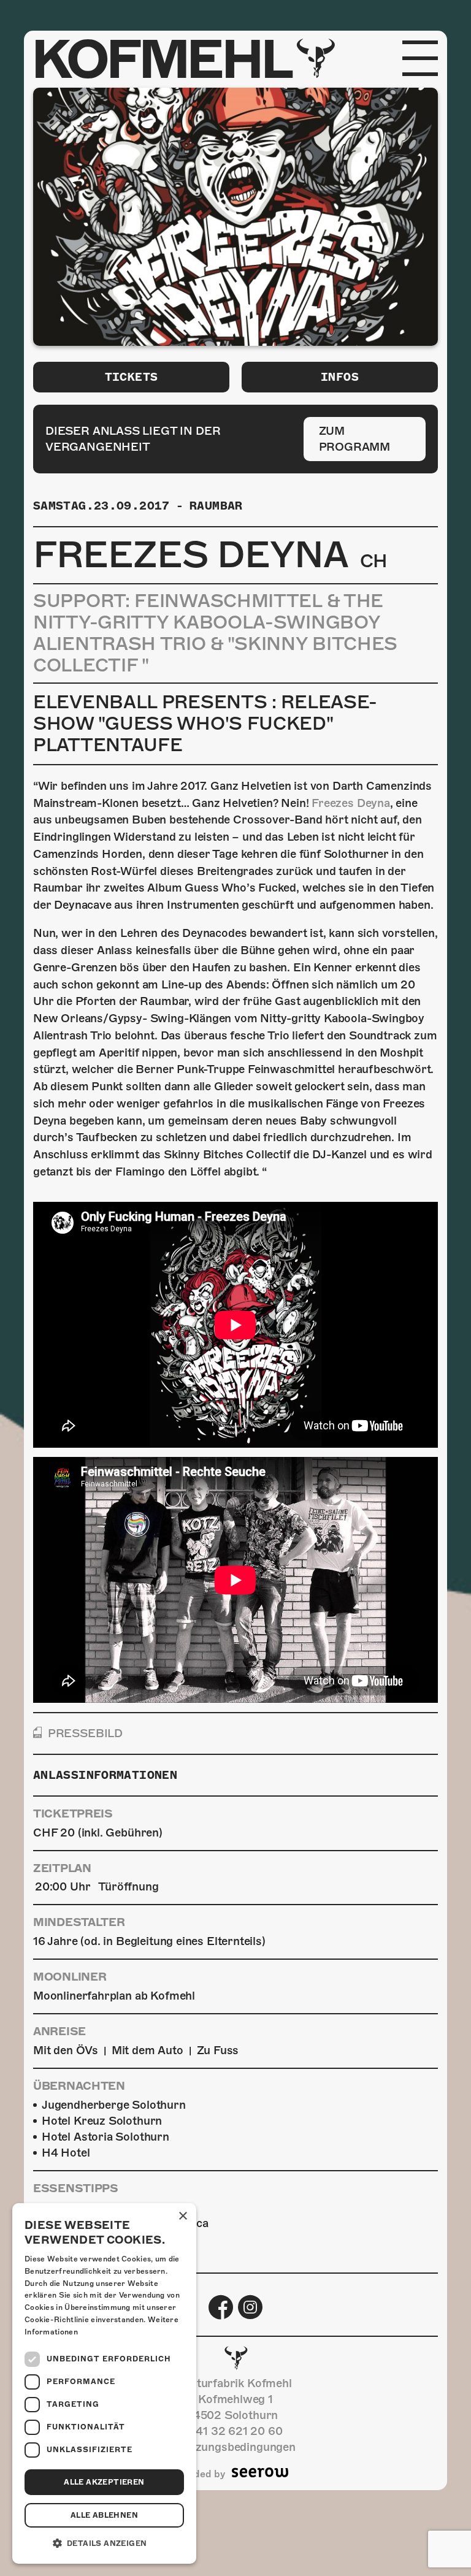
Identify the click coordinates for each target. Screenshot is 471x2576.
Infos (340, 377)
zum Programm (355, 439)
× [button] (182, 2216)
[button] (104, 2544)
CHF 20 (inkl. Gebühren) (98, 1833)
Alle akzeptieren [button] (104, 2482)
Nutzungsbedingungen (235, 2447)
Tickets (132, 377)
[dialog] (104, 2383)
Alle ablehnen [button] (104, 2515)
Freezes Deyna (351, 803)
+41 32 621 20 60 (235, 2431)
